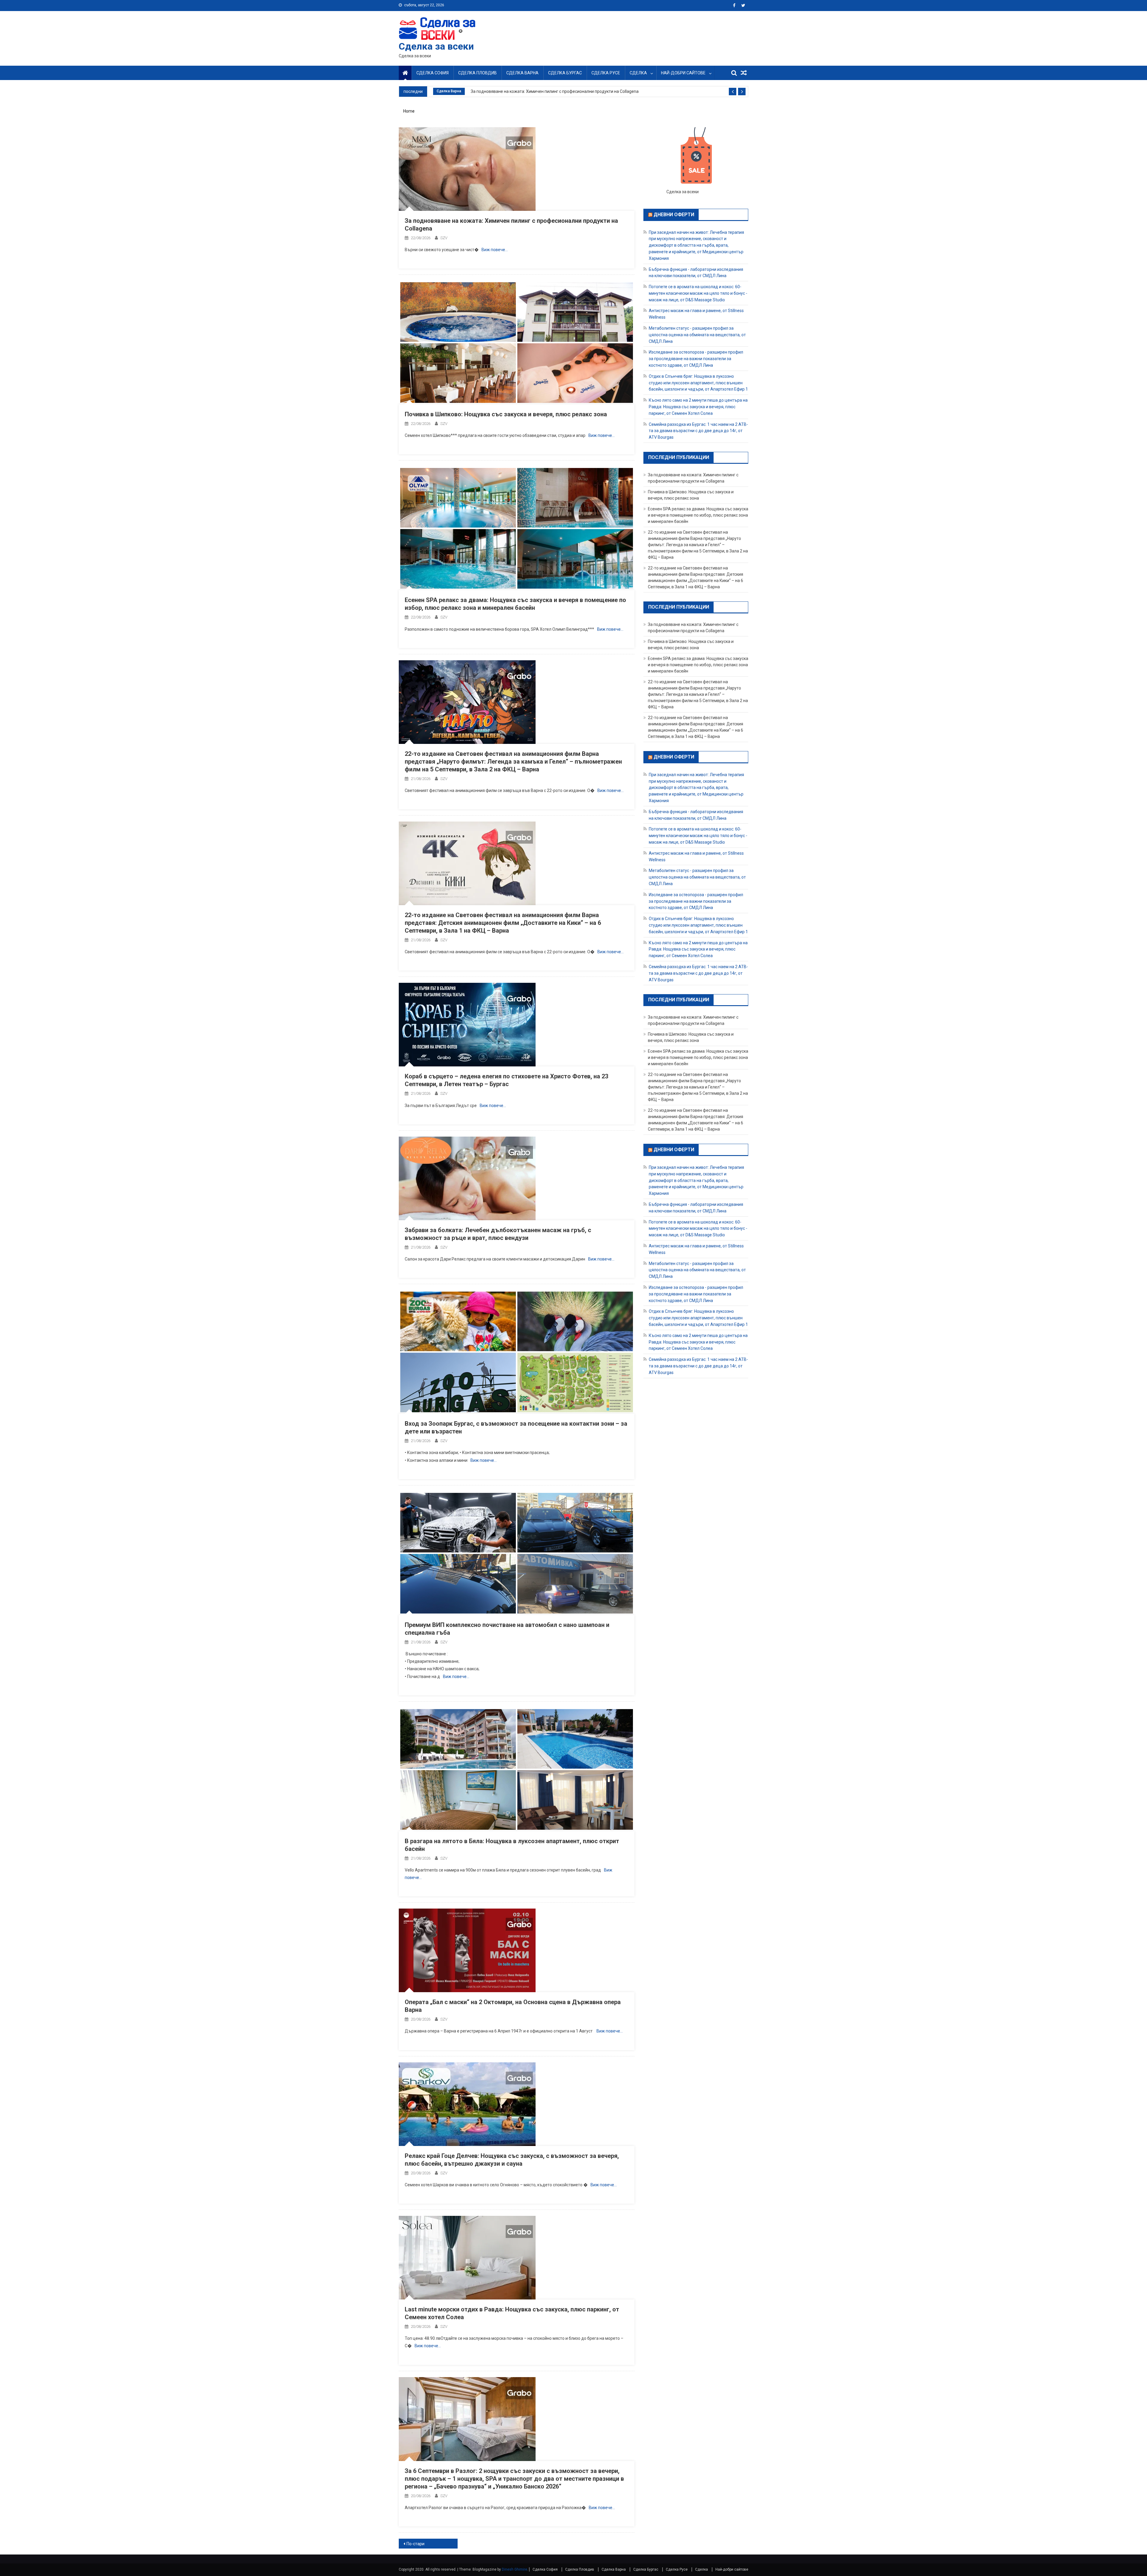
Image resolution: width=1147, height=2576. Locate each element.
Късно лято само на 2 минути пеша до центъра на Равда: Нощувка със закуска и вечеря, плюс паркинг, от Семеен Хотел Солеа (698, 407)
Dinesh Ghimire (515, 2569)
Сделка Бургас (565, 73)
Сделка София (433, 73)
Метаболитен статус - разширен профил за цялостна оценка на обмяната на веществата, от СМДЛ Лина (697, 335)
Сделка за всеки (436, 46)
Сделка (638, 73)
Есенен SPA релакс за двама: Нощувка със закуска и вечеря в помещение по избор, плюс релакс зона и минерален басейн (698, 515)
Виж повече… (495, 250)
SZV (444, 238)
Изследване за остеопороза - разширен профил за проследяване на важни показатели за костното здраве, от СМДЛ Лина (696, 359)
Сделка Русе (606, 73)
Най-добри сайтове (683, 73)
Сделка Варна (522, 73)
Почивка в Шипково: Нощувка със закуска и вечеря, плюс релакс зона (506, 414)
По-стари (415, 2544)
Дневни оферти (674, 215)
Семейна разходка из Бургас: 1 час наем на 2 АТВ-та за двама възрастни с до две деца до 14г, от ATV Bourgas (698, 431)
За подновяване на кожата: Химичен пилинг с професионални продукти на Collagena (555, 91)
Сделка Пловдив (477, 73)
